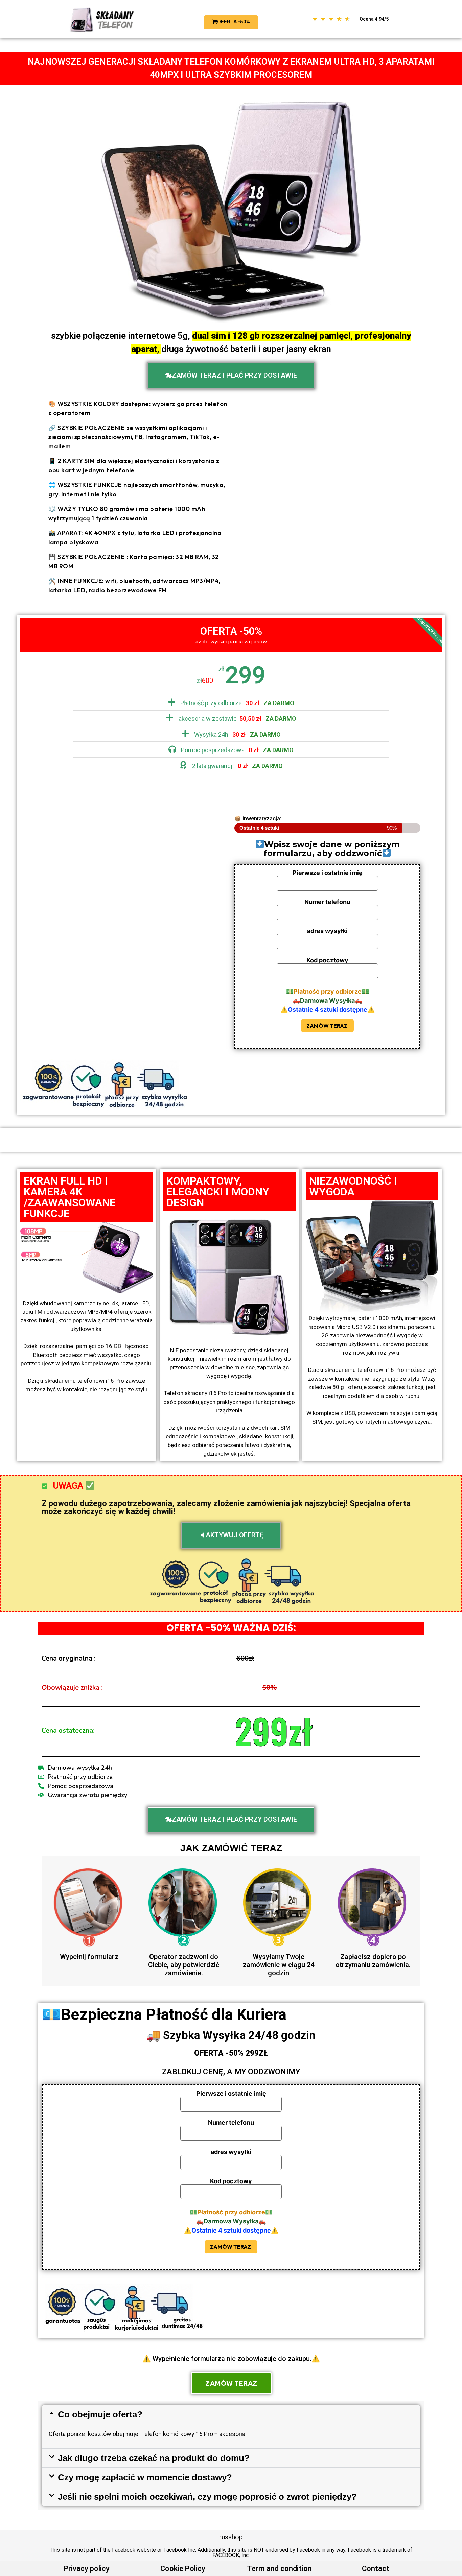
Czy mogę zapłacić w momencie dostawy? (145, 2477)
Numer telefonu (327, 902)
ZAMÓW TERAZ (327, 1026)
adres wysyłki (327, 931)
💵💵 (328, 992)
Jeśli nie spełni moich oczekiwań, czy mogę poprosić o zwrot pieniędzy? (207, 2497)
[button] (231, 2414)
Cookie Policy (183, 2568)
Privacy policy (87, 2568)
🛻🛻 (327, 1001)
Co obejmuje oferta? (100, 2414)
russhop (231, 2537)
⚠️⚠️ (328, 1010)
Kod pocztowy (327, 961)
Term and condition (279, 2568)
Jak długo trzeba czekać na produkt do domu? (154, 2458)
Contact (376, 2568)
